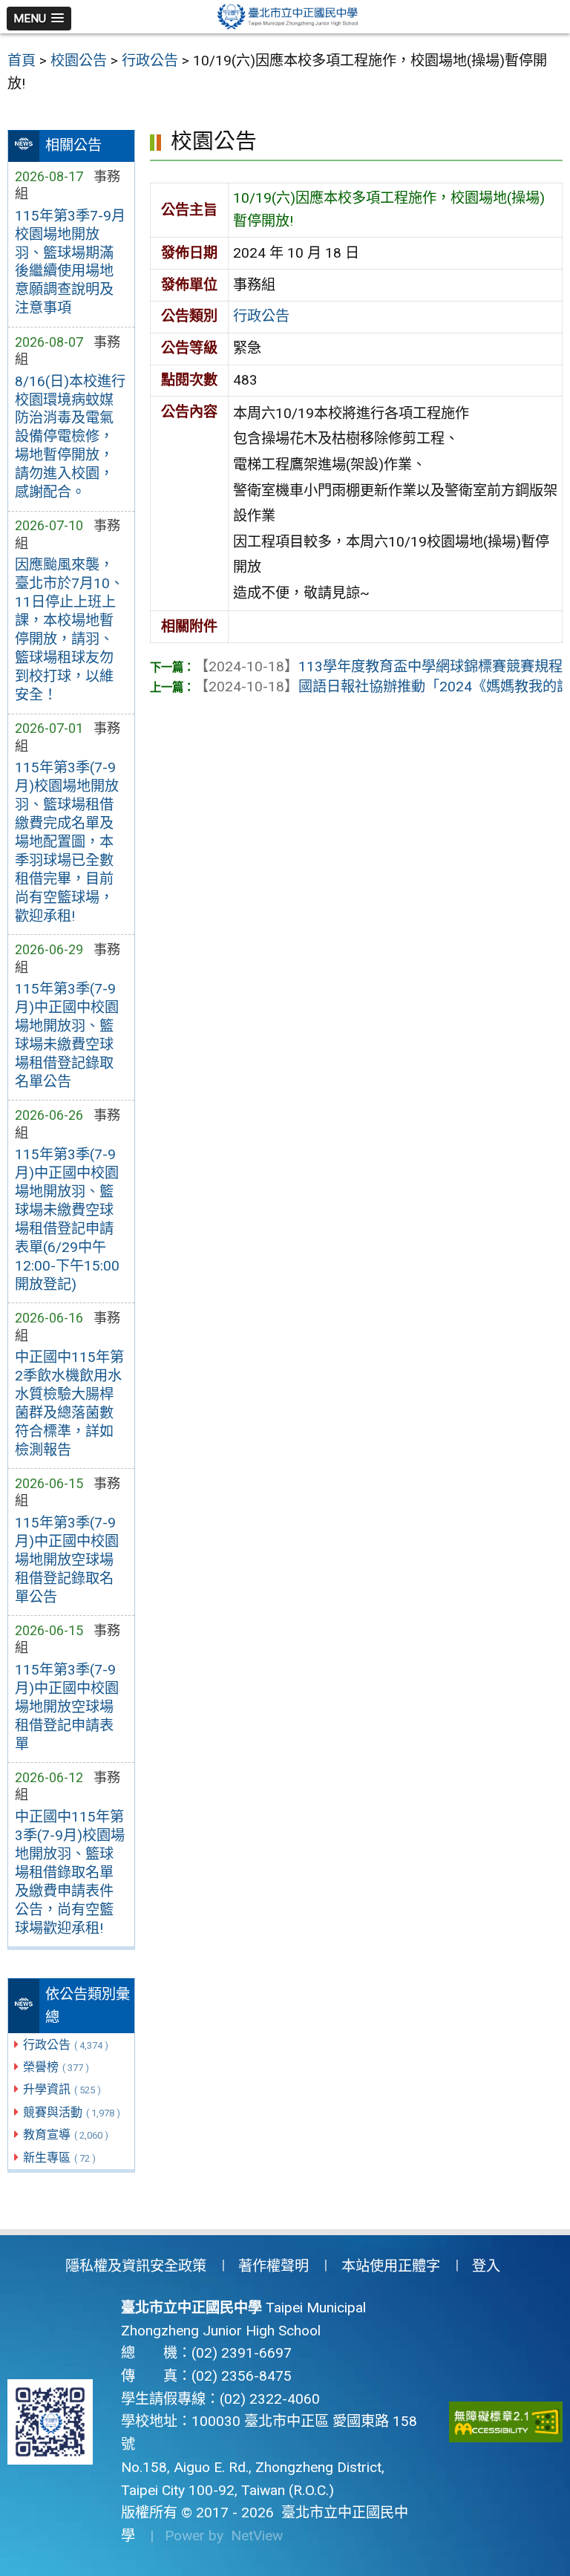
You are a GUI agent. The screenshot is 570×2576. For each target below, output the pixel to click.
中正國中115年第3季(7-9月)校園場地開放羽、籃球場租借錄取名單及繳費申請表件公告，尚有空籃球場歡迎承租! (70, 1872)
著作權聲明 (273, 2266)
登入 (486, 2266)
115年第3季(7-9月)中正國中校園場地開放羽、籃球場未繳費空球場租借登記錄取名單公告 (67, 1035)
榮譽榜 (56, 2067)
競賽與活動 (72, 2112)
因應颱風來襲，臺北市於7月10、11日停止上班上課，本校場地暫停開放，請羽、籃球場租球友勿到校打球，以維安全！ (69, 630)
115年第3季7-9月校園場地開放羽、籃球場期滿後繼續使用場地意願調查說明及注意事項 (70, 262)
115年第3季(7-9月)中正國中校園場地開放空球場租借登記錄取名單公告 (67, 1560)
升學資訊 (62, 2089)
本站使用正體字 (391, 2266)
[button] (39, 19)
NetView (257, 2536)
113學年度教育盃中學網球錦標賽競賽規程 (379, 666)
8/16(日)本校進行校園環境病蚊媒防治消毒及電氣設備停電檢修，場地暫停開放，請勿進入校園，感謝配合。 (70, 437)
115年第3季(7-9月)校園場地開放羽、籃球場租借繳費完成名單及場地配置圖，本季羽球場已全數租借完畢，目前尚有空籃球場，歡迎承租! (67, 842)
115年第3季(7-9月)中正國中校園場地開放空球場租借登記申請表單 (67, 1707)
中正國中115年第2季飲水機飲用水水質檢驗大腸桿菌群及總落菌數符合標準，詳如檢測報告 (69, 1403)
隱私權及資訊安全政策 (136, 2266)
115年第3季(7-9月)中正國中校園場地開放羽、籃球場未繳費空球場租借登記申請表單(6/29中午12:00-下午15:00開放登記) (67, 1219)
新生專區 (59, 2158)
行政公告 (66, 2045)
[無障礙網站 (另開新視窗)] (506, 2422)
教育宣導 (66, 2135)
